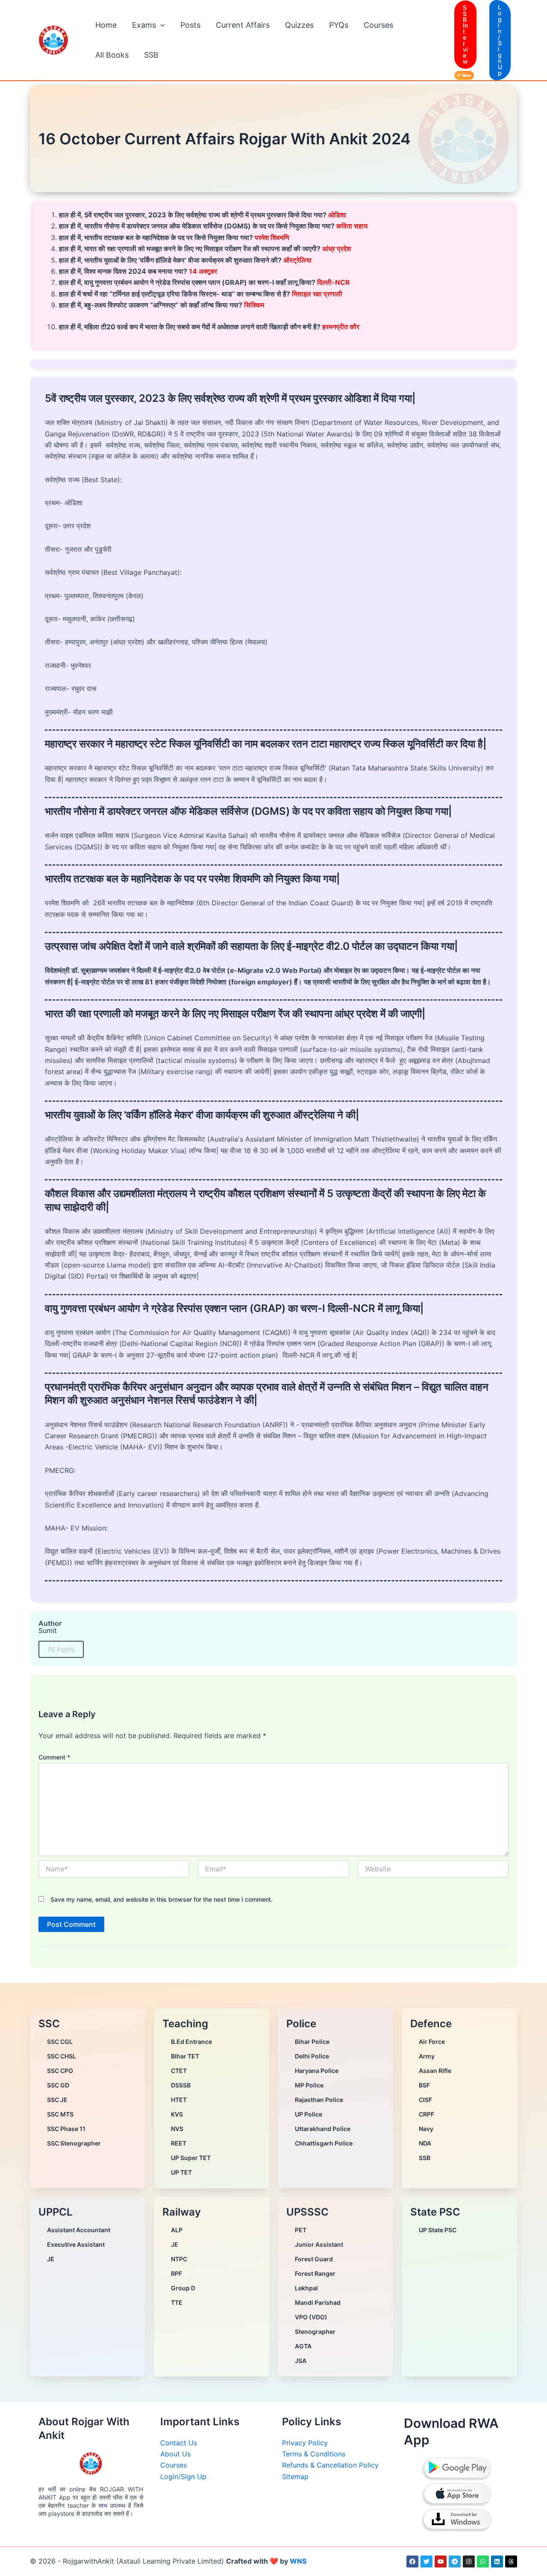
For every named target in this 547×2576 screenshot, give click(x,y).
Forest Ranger (315, 2273)
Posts (190, 25)
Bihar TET (185, 2056)
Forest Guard (314, 2259)
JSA (301, 2361)
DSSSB (181, 2085)
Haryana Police (317, 2071)
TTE (177, 2302)
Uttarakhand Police (323, 2129)
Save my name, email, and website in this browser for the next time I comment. (162, 1899)
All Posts (61, 1649)
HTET (179, 2100)
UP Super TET (191, 2158)
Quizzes (299, 25)
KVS (177, 2114)
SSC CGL (60, 2042)
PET (301, 2230)
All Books (112, 55)
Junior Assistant (319, 2244)
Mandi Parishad (318, 2302)
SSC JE (57, 2100)
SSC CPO (60, 2071)
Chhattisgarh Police (324, 2143)
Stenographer (315, 2332)
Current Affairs (243, 25)
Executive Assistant (76, 2244)
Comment (54, 1757)
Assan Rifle (435, 2071)
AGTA (303, 2346)
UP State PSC (438, 2230)
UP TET (181, 2172)
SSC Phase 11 (66, 2129)
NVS (177, 2129)
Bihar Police (312, 2042)
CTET (179, 2071)
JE (51, 2259)
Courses (378, 25)
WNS (298, 2561)
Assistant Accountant (79, 2230)
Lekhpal (306, 2288)
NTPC (179, 2259)
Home (106, 25)
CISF (425, 2100)
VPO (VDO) (311, 2317)
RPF (176, 2273)
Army (427, 2056)
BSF (424, 2085)
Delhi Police (312, 2056)
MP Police (309, 2085)
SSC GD (58, 2085)
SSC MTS (60, 2114)
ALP (177, 2230)
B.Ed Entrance (191, 2042)
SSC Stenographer (74, 2143)
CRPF (426, 2114)
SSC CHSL (62, 2056)
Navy (426, 2129)
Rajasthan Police (319, 2100)
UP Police (309, 2114)
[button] (160, 25)
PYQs (339, 25)
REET (179, 2143)
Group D (183, 2288)
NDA (425, 2143)
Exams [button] (144, 25)
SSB (151, 55)
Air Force (432, 2042)
